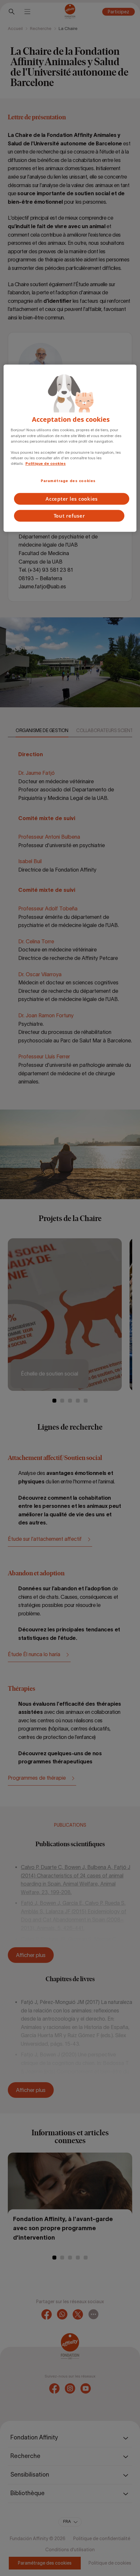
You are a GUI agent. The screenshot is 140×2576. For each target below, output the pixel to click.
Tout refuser (69, 516)
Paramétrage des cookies (68, 481)
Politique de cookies (46, 464)
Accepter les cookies (72, 499)
